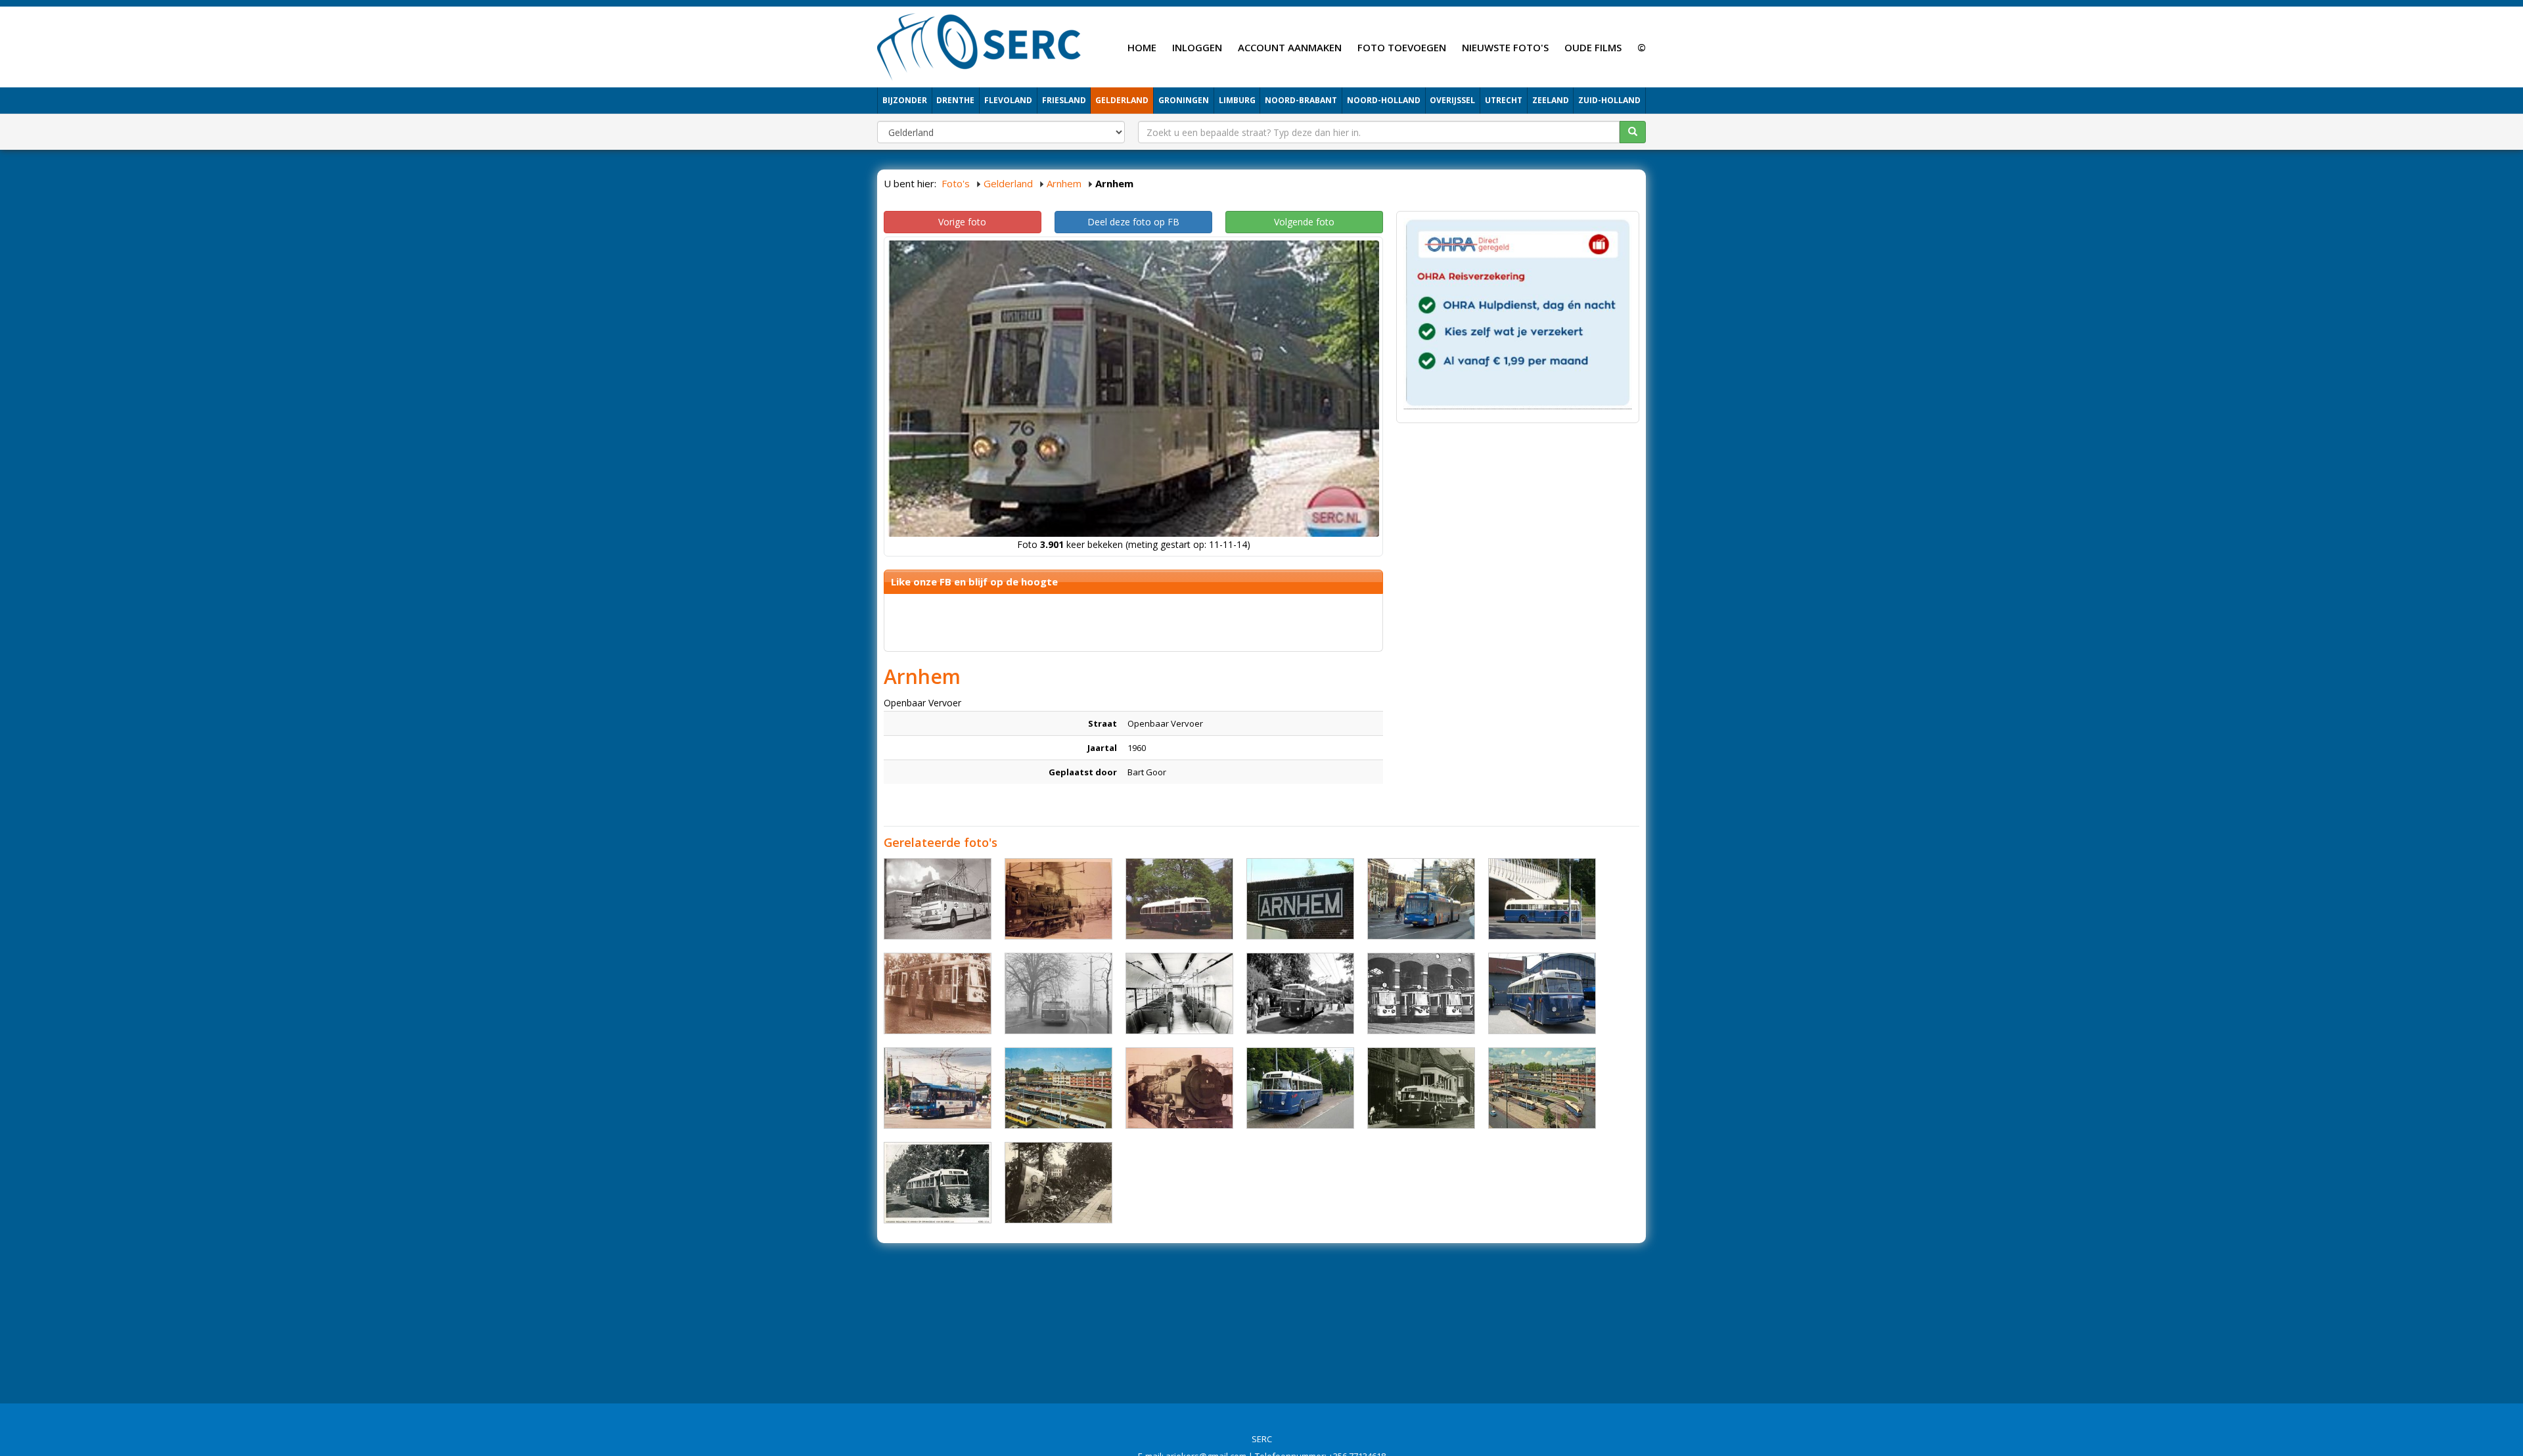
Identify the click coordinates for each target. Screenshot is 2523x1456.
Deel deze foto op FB (1133, 222)
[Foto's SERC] (979, 45)
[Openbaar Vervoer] (938, 899)
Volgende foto (1304, 222)
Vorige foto (962, 222)
